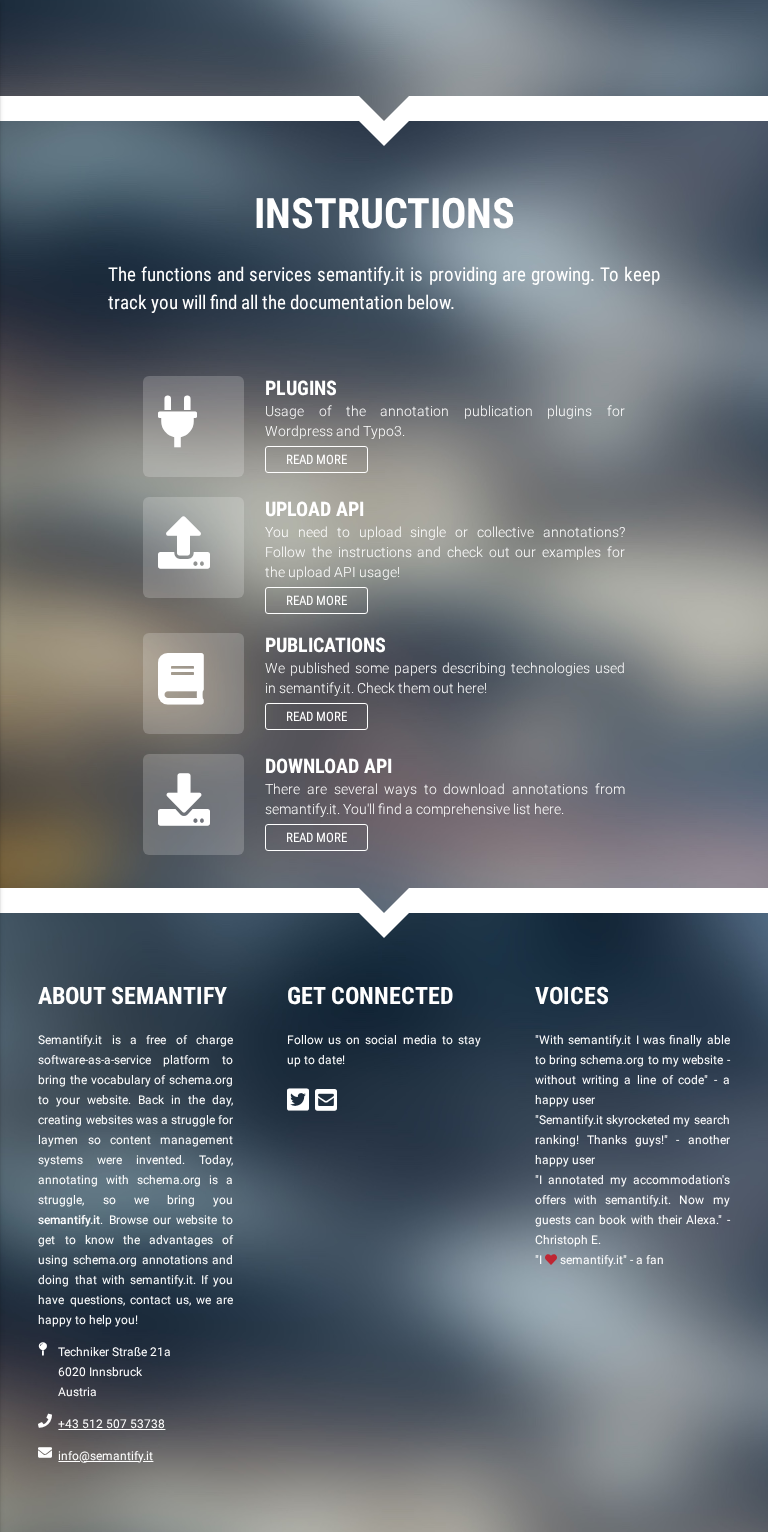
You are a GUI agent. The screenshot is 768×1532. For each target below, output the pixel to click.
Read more (316, 459)
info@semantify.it (105, 1456)
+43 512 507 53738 (111, 1424)
